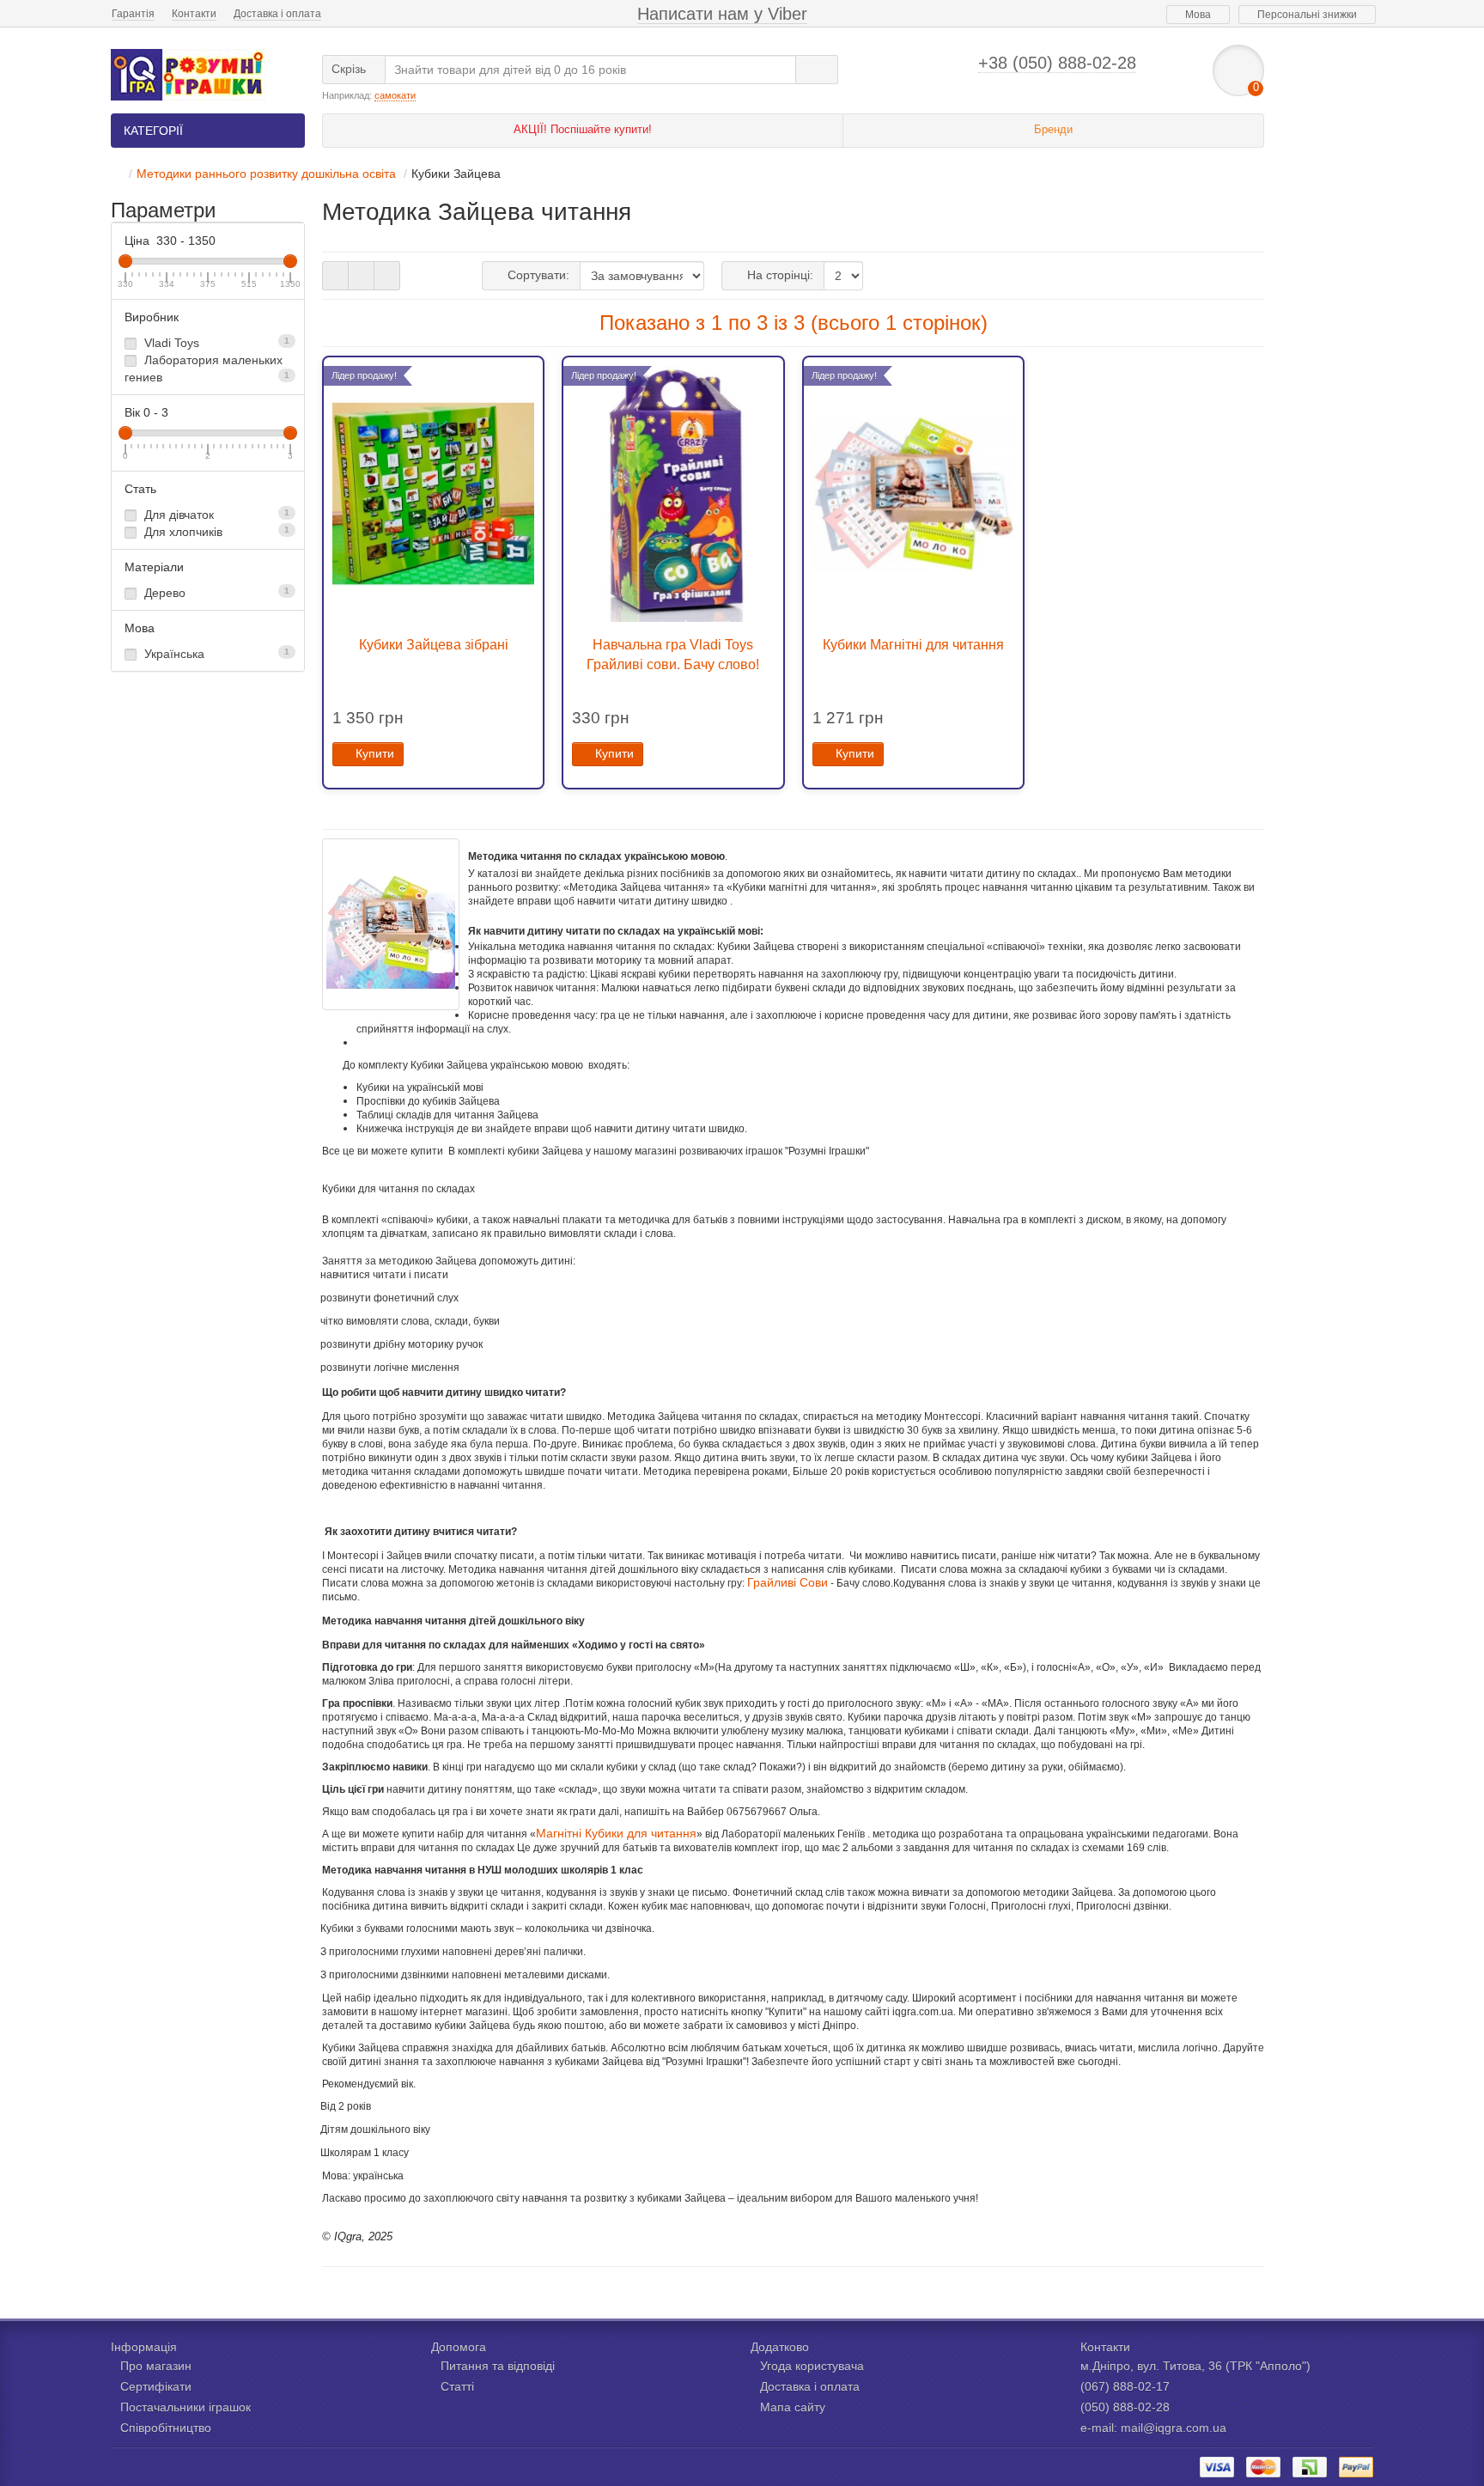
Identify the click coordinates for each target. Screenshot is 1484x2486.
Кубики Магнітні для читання (913, 644)
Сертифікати (156, 2386)
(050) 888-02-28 (1125, 2407)
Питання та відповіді (498, 2366)
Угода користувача (812, 2366)
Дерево (215, 593)
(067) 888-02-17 (1125, 2386)
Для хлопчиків (215, 532)
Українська (215, 654)
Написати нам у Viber (722, 14)
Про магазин (156, 2366)
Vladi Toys (215, 343)
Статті (457, 2386)
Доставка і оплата (277, 14)
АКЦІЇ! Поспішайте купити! (583, 129)
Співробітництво (166, 2428)
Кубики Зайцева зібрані (434, 644)
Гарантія (133, 14)
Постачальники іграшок (185, 2407)
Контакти (194, 14)
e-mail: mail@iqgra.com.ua (1153, 2428)
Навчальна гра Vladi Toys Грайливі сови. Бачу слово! (673, 654)
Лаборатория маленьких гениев (207, 369)
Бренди (1053, 129)
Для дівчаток (215, 515)
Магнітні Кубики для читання (616, 1833)
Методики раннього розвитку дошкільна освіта (266, 174)
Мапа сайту (793, 2407)
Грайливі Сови (788, 1582)
